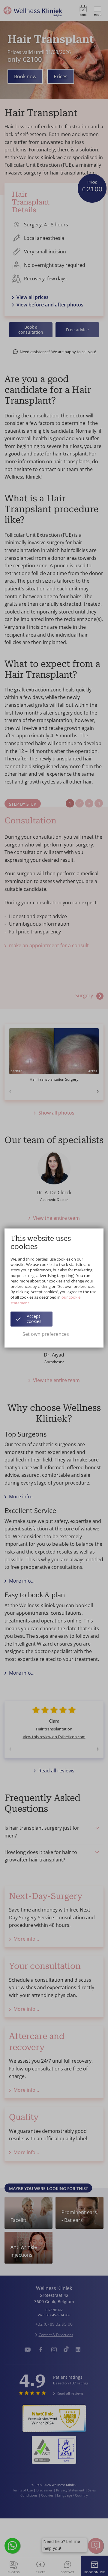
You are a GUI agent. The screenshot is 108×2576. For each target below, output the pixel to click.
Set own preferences (46, 1334)
